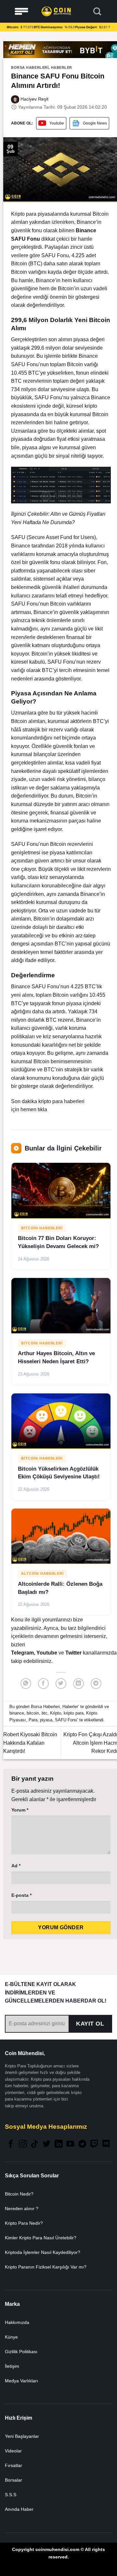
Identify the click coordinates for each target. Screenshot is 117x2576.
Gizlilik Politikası (21, 2352)
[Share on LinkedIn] (78, 1684)
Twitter (74, 1653)
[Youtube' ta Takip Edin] (70, 2144)
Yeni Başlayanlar (22, 2436)
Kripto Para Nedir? (24, 2223)
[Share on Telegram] (96, 1684)
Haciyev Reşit (34, 99)
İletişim (12, 2366)
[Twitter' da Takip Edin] (46, 2144)
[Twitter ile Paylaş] (61, 1684)
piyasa (46, 1720)
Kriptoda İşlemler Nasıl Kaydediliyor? (43, 2252)
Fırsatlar (13, 2465)
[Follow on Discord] (106, 2144)
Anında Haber (19, 2509)
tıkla (42, 1109)
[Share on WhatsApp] (26, 1684)
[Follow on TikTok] (34, 2144)
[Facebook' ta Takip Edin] (11, 2144)
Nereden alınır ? (22, 2209)
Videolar (13, 2451)
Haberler (62, 67)
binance (17, 1713)
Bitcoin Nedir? (19, 2194)
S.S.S (11, 2495)
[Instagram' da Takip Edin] (23, 2144)
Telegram (22, 1653)
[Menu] (21, 12)
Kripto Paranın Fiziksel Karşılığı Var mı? (46, 2267)
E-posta (21, 1895)
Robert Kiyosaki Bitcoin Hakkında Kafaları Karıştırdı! (30, 1743)
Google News (95, 123)
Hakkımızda (17, 2322)
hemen (28, 1109)
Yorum (20, 1810)
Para (33, 1720)
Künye (11, 2337)
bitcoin (33, 1713)
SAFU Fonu (66, 1720)
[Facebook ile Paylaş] (43, 1684)
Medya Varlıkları (21, 2381)
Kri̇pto (56, 1713)
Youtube (57, 123)
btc (45, 1713)
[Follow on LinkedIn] (58, 2144)
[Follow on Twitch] (94, 2144)
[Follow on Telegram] (82, 2144)
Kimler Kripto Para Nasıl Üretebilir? (41, 2238)
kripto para (74, 1713)
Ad (16, 1866)
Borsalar (13, 2480)
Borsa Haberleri (30, 67)
